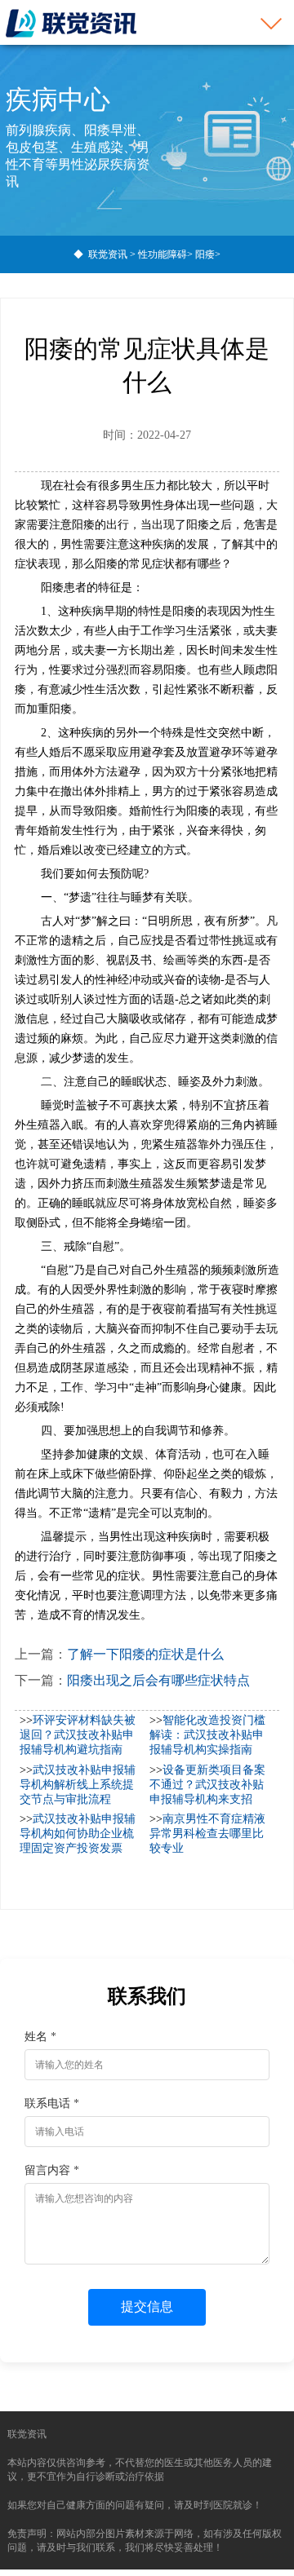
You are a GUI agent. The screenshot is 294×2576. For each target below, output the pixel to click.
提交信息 (147, 2306)
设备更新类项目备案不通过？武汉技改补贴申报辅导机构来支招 (207, 1785)
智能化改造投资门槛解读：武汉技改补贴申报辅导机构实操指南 (207, 1735)
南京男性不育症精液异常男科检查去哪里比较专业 (207, 1834)
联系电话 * (52, 2103)
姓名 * (40, 2037)
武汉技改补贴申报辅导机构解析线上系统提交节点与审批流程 (78, 1785)
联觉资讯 (108, 254)
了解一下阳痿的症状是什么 (145, 1654)
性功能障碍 (163, 254)
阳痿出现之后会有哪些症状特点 (158, 1680)
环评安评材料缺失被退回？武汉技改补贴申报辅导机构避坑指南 (78, 1735)
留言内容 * (52, 2170)
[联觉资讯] (71, 22)
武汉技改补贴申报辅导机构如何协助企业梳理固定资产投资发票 (78, 1834)
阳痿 (205, 254)
